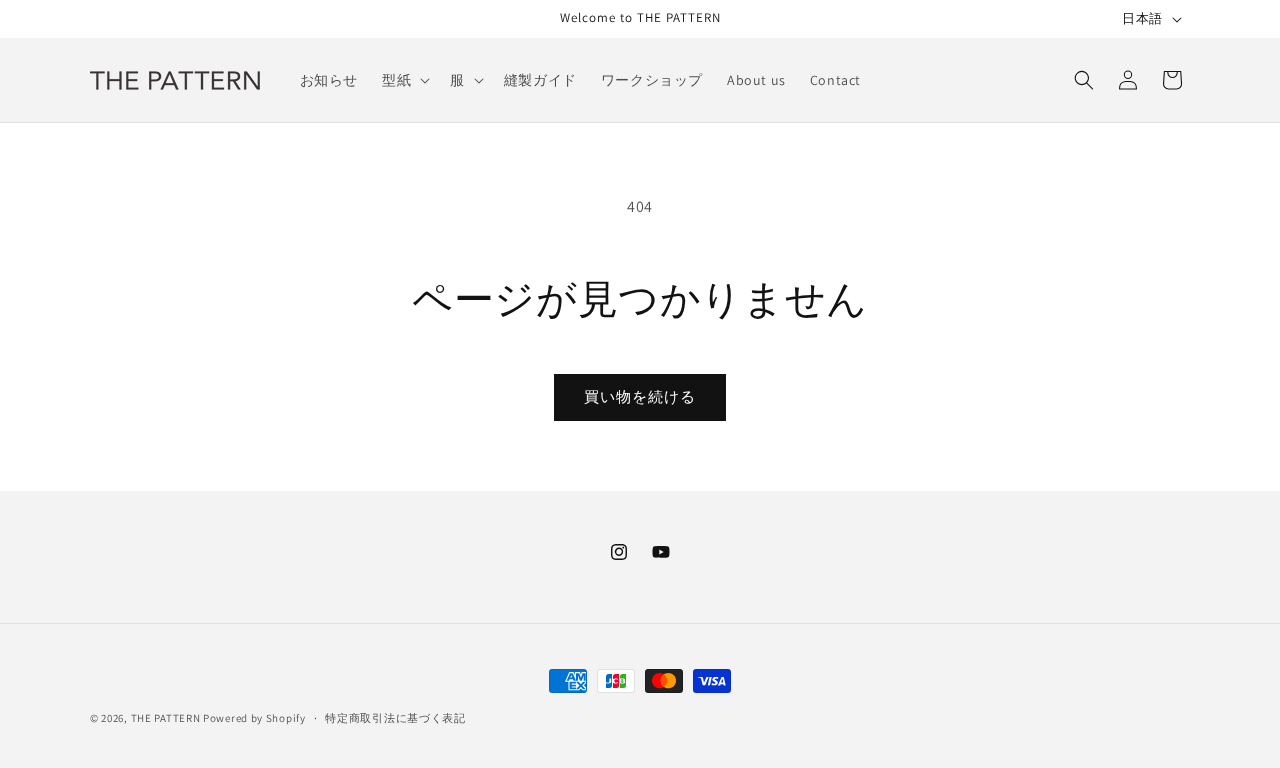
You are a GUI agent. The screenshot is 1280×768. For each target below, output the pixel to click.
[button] (404, 80)
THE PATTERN (166, 718)
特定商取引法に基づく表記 (395, 718)
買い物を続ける (640, 396)
